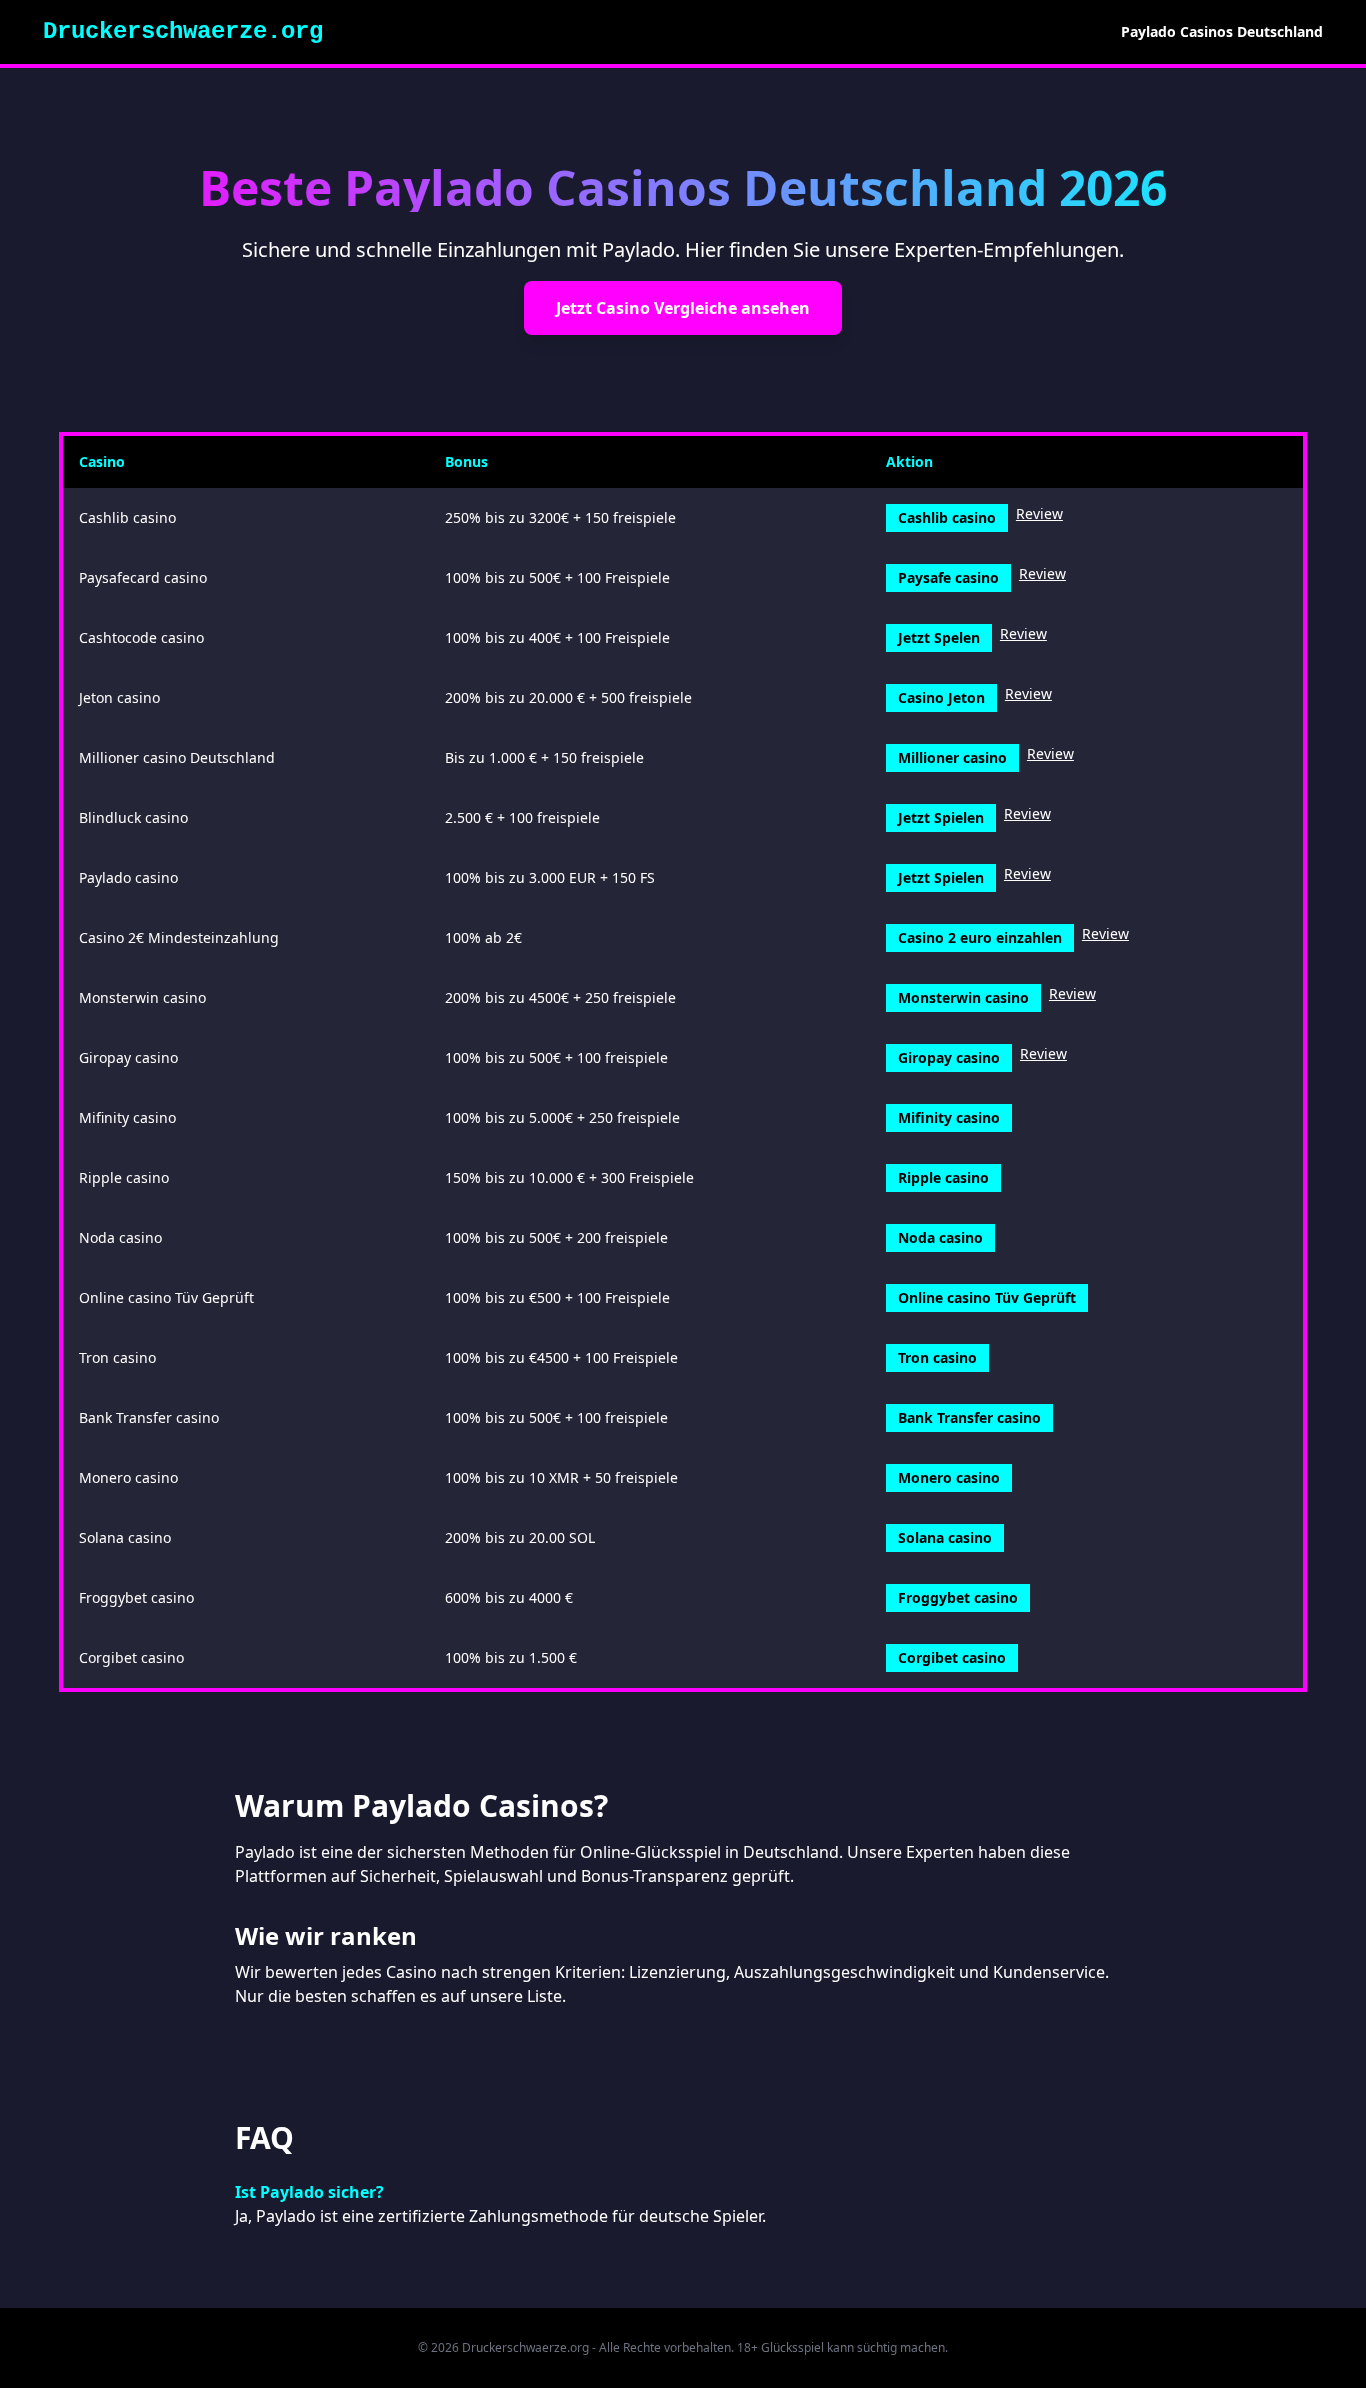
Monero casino (949, 1477)
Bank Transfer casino (969, 1417)
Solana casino (945, 1537)
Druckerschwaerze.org (183, 31)
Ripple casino (943, 1177)
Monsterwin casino (963, 997)
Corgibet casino (952, 1657)
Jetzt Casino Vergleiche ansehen (683, 308)
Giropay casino (949, 1057)
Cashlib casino (947, 517)
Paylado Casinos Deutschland (1222, 31)
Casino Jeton (941, 697)
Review (1039, 513)
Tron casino (937, 1357)
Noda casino (940, 1237)
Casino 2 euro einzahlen (980, 937)
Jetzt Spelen (939, 637)
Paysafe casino (948, 577)
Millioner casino (952, 757)
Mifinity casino (949, 1117)
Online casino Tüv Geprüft (987, 1297)
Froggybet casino (958, 1597)
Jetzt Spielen (941, 817)
